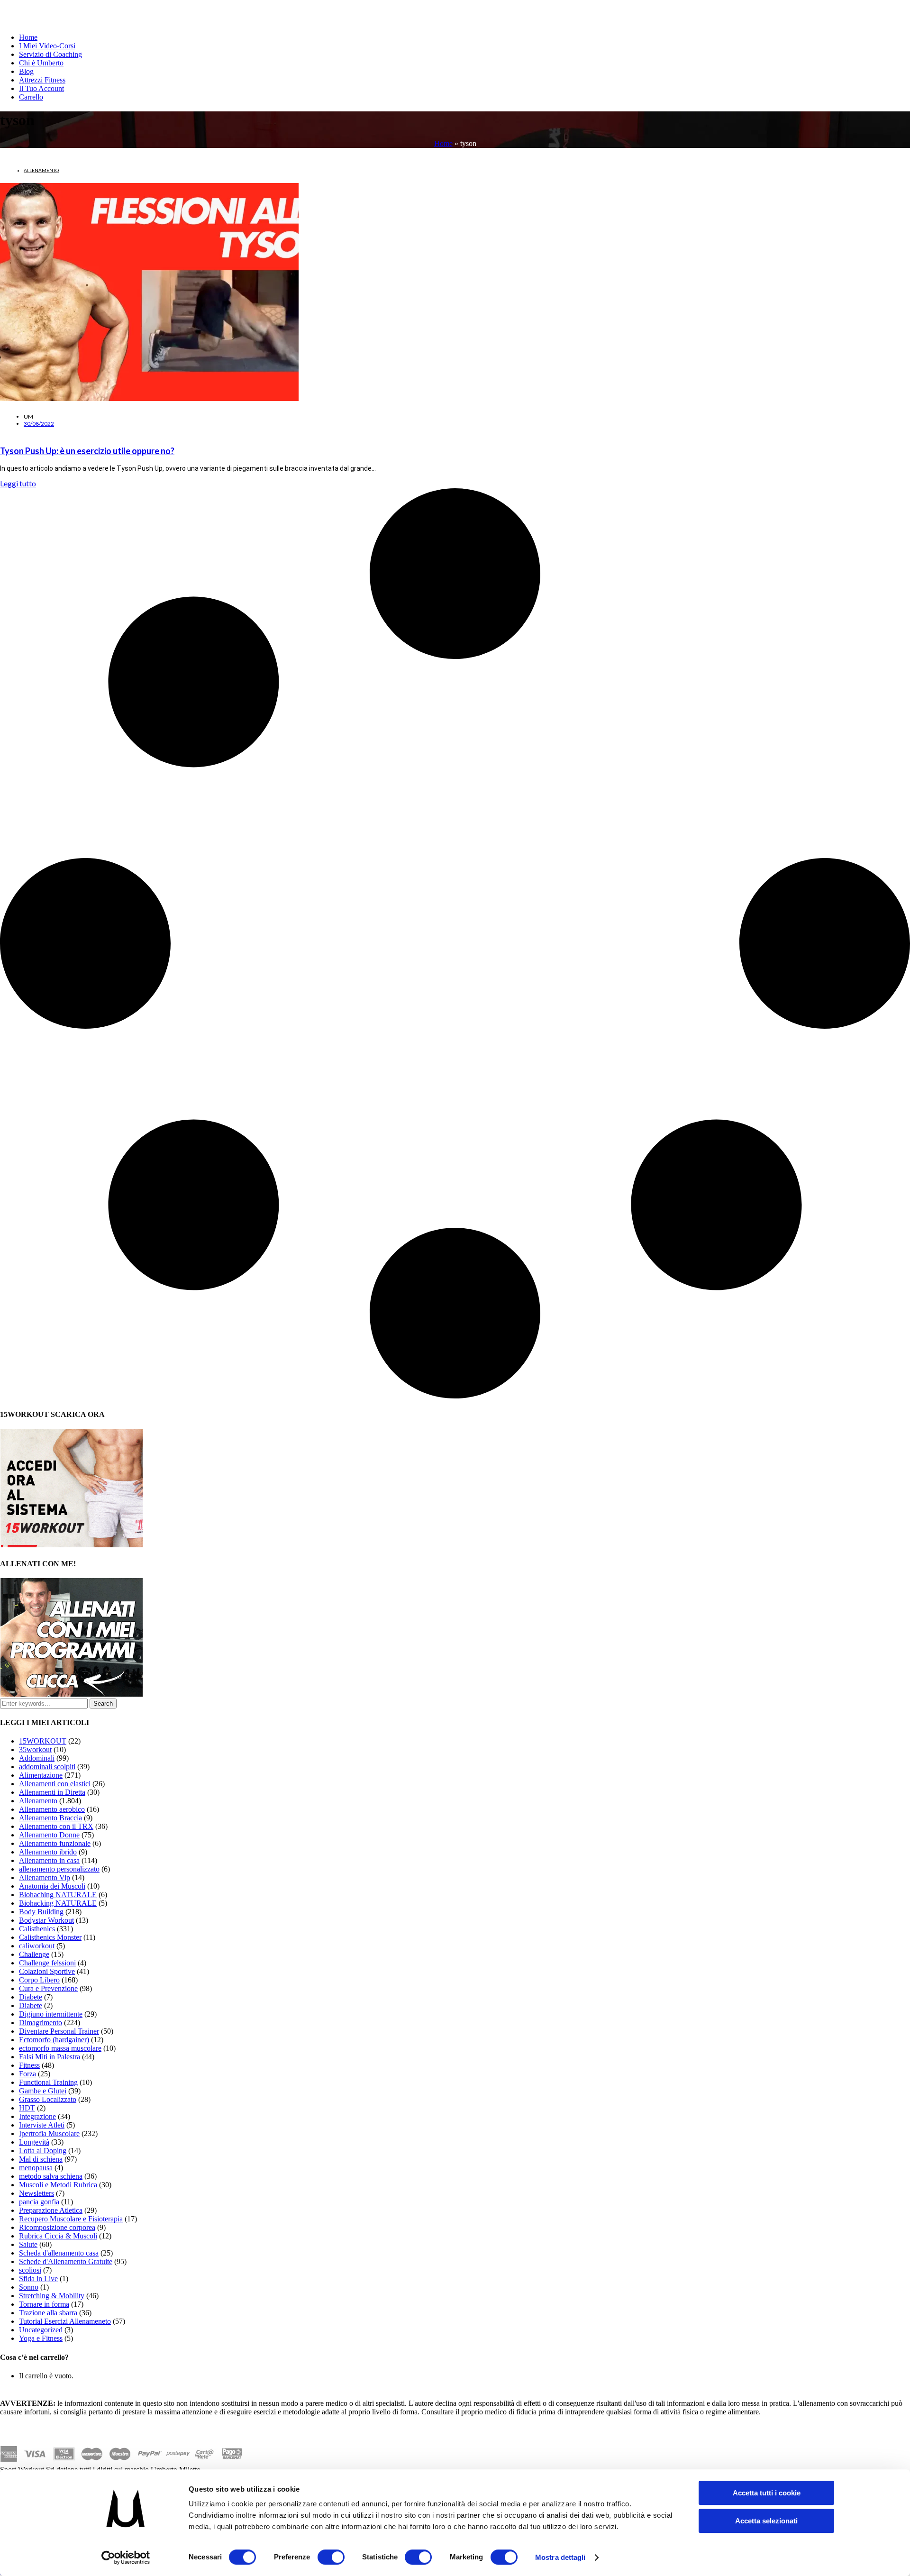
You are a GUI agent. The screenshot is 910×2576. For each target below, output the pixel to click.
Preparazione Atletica (51, 2210)
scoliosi (30, 2270)
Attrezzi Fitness (42, 80)
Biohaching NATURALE (58, 1895)
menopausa (36, 2168)
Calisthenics (37, 1929)
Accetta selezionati (766, 2521)
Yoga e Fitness (41, 2338)
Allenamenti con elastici (55, 1784)
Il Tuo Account (41, 88)
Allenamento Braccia (50, 1818)
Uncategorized (41, 2330)
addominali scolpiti (47, 1767)
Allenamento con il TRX (56, 1826)
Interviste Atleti (42, 2125)
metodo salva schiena (51, 2176)
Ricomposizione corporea (57, 2227)
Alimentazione (41, 1775)
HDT (27, 2108)
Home (28, 37)
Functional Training (48, 2082)
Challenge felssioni (47, 1963)
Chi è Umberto (41, 63)
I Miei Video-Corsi (47, 46)
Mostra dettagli (560, 2557)
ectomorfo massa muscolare (60, 2048)
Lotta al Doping (43, 2151)
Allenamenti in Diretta (52, 1792)
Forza (27, 2074)
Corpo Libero (39, 1980)
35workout (35, 1749)
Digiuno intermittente (51, 2014)
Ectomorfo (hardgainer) (54, 2040)
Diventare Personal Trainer (59, 2031)
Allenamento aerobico (52, 1809)
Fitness (29, 2065)
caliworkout (37, 1946)
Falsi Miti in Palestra (50, 2057)
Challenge (34, 1954)
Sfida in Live (38, 2279)
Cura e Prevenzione (48, 1988)
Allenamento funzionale (55, 1843)
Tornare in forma (44, 2304)
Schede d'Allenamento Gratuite (66, 2261)
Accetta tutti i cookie (767, 2493)
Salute (28, 2244)
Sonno (29, 2287)
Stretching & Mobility (52, 2296)
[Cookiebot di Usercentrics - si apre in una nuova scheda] (126, 2558)
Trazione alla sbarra (48, 2313)
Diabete (31, 1997)
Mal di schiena (41, 2159)
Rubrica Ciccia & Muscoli (58, 2236)
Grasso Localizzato (48, 2099)
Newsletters (36, 2193)
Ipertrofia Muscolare (49, 2133)
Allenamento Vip (45, 1877)
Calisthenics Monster (50, 1937)
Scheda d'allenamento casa (59, 2253)
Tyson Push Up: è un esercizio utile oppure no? (87, 451)
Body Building (41, 1912)
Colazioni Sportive (47, 1971)
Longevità (34, 2142)
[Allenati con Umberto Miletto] (72, 1694)
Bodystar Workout (46, 1920)
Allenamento (41, 170)
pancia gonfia (39, 2202)
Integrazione (37, 2116)
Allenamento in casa (49, 1860)
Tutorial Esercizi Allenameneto (65, 2321)
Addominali (37, 1758)
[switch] (331, 2557)
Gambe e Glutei (43, 2091)
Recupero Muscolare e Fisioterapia (71, 2219)
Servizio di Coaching (50, 54)
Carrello (31, 97)
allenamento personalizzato (59, 1869)
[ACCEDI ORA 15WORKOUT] (72, 1545)
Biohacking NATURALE (58, 1903)
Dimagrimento (41, 2023)
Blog (26, 71)
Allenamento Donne (49, 1835)
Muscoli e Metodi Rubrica (58, 2185)
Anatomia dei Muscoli (52, 1886)
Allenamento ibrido (48, 1852)
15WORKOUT (43, 1741)
